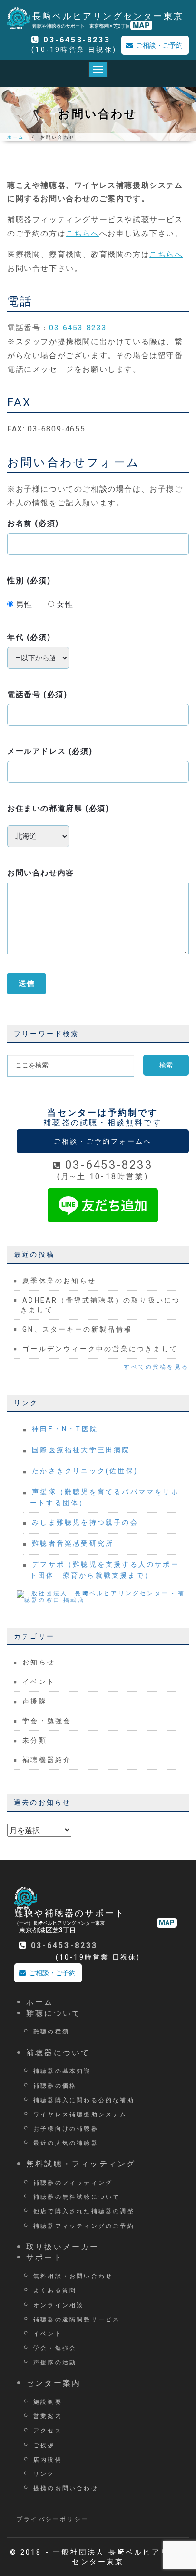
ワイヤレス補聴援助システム (80, 2114)
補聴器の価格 (55, 2085)
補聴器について (58, 2052)
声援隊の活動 (55, 2362)
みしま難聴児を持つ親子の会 (85, 1522)
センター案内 (54, 2383)
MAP (141, 25)
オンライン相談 (59, 2304)
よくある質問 (55, 2290)
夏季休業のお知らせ (59, 1281)
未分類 (35, 1740)
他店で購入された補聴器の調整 (84, 2211)
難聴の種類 (51, 2031)
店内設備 (48, 2459)
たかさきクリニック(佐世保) (85, 1471)
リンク (44, 2473)
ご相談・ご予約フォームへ (103, 1141)
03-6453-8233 (77, 40)
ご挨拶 (44, 2445)
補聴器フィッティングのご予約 (84, 2225)
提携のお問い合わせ (66, 2488)
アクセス (48, 2430)
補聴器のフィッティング (73, 2182)
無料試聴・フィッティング (81, 2163)
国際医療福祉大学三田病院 (81, 1450)
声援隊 (35, 1701)
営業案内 (48, 2416)
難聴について (54, 2013)
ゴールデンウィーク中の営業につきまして (100, 1349)
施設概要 (48, 2401)
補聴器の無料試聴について (77, 2196)
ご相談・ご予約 (159, 45)
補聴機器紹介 (47, 1760)
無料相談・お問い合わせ (73, 2275)
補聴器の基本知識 (62, 2070)
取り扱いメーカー (63, 2246)
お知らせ (39, 1662)
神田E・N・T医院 (65, 1429)
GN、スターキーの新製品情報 (77, 1329)
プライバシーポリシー (53, 2519)
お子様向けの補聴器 (66, 2128)
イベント (39, 1682)
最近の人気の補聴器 (66, 2142)
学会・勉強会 (47, 1721)
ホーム (16, 137)
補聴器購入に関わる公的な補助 (84, 2099)
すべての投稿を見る (156, 1367)
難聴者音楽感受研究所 (73, 1543)
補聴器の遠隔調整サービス (77, 2319)
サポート (44, 2257)
